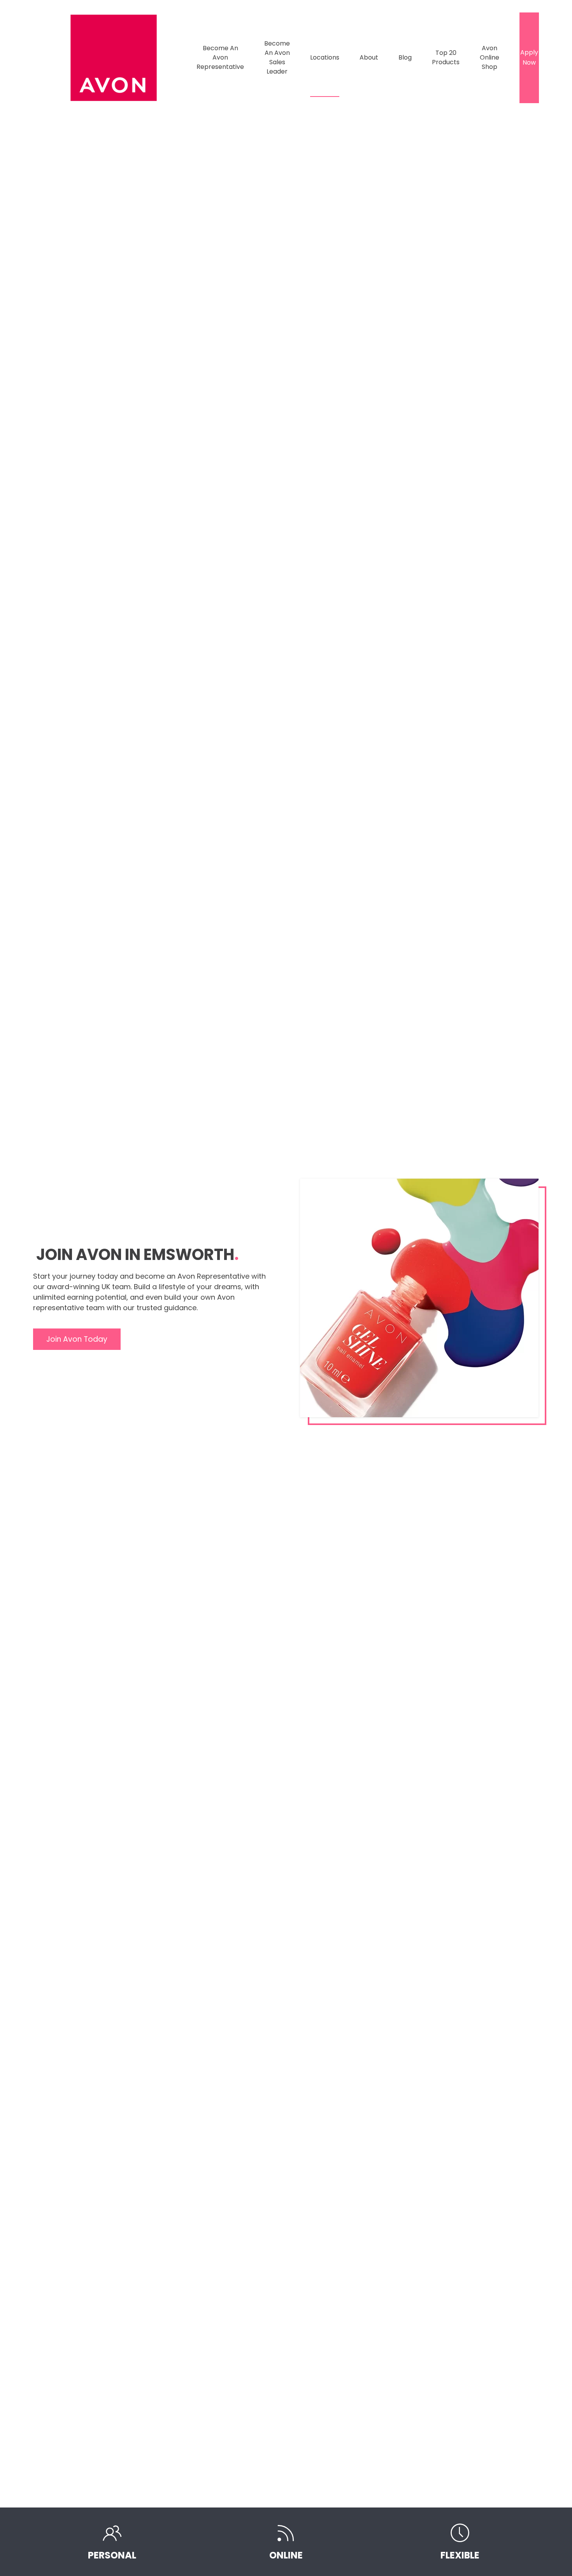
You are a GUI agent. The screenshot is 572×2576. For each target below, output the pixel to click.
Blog (405, 57)
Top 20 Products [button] (446, 57)
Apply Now (529, 57)
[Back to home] (115, 58)
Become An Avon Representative (220, 57)
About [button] (369, 57)
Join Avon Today (77, 1339)
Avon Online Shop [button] (490, 57)
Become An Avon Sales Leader (277, 57)
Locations (325, 57)
